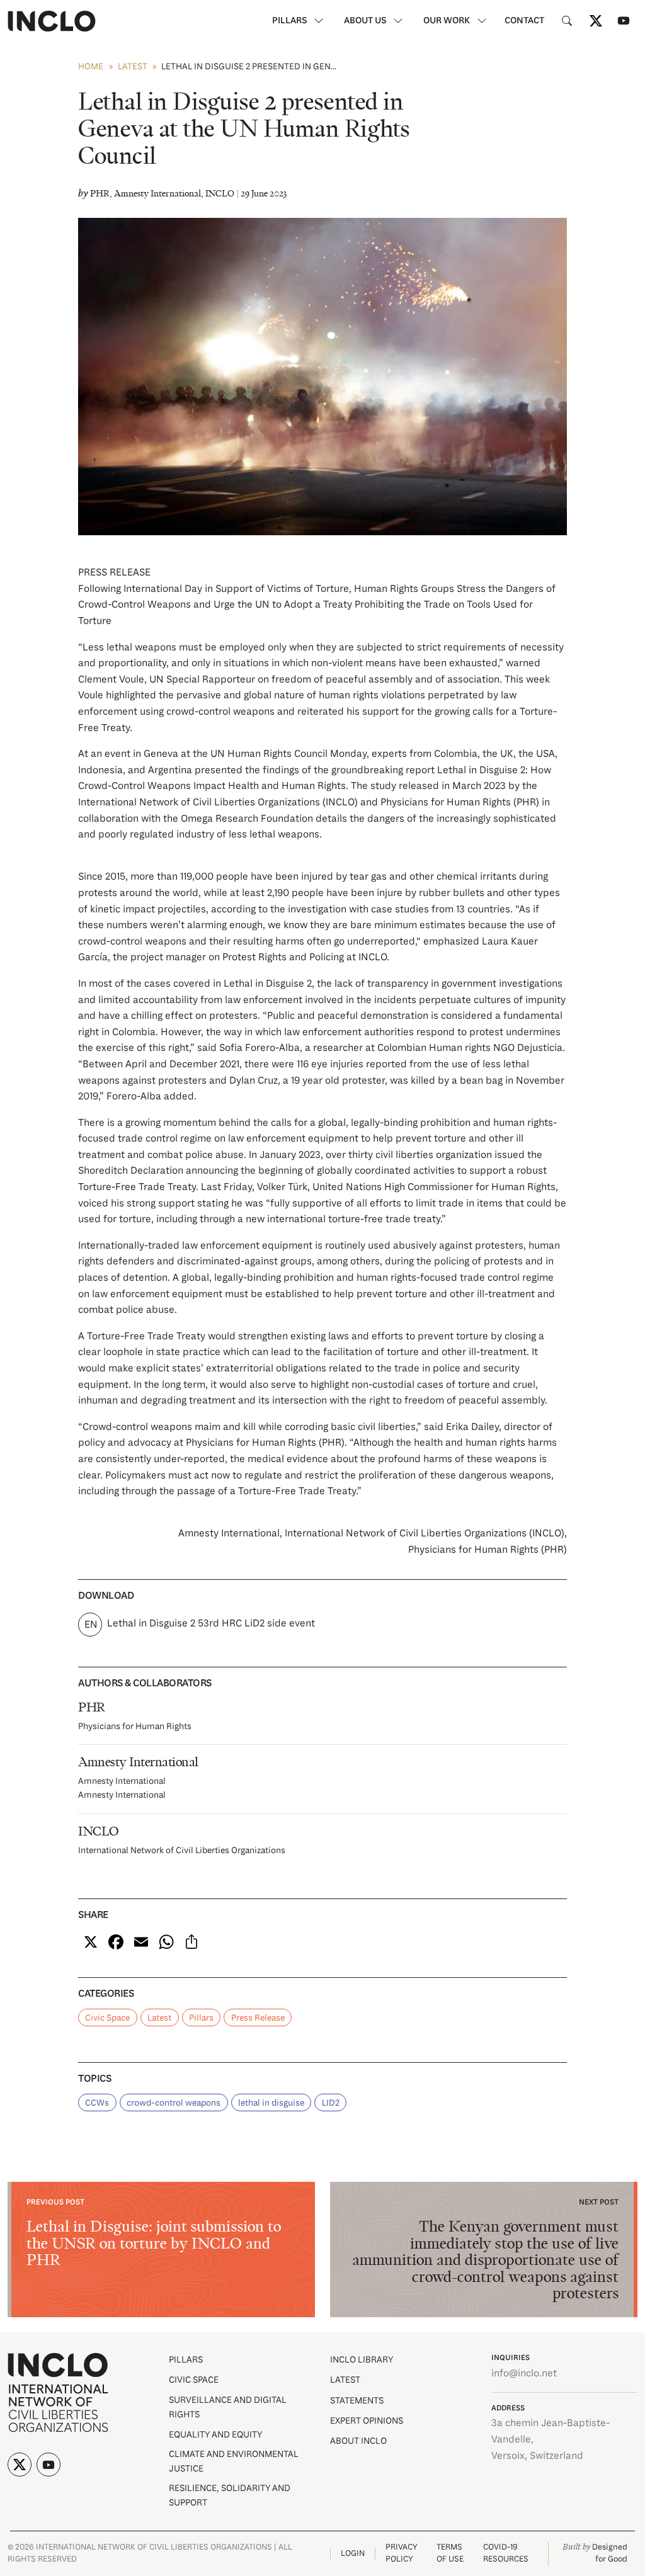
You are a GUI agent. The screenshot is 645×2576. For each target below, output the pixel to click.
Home (91, 67)
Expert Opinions (367, 2421)
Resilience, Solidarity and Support (230, 2496)
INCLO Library (362, 2360)
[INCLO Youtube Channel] (624, 21)
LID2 (331, 2103)
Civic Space (107, 2018)
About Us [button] (366, 21)
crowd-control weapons (174, 2103)
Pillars (201, 2018)
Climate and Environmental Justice (234, 2462)
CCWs (97, 2103)
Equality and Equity (215, 2435)
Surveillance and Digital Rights (228, 2408)
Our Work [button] (448, 21)
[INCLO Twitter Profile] (596, 21)
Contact (524, 21)
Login (353, 2554)
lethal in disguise (271, 2103)
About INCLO (358, 2442)
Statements (357, 2401)
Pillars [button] (290, 21)
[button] (567, 21)
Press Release (258, 2018)
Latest (133, 67)
